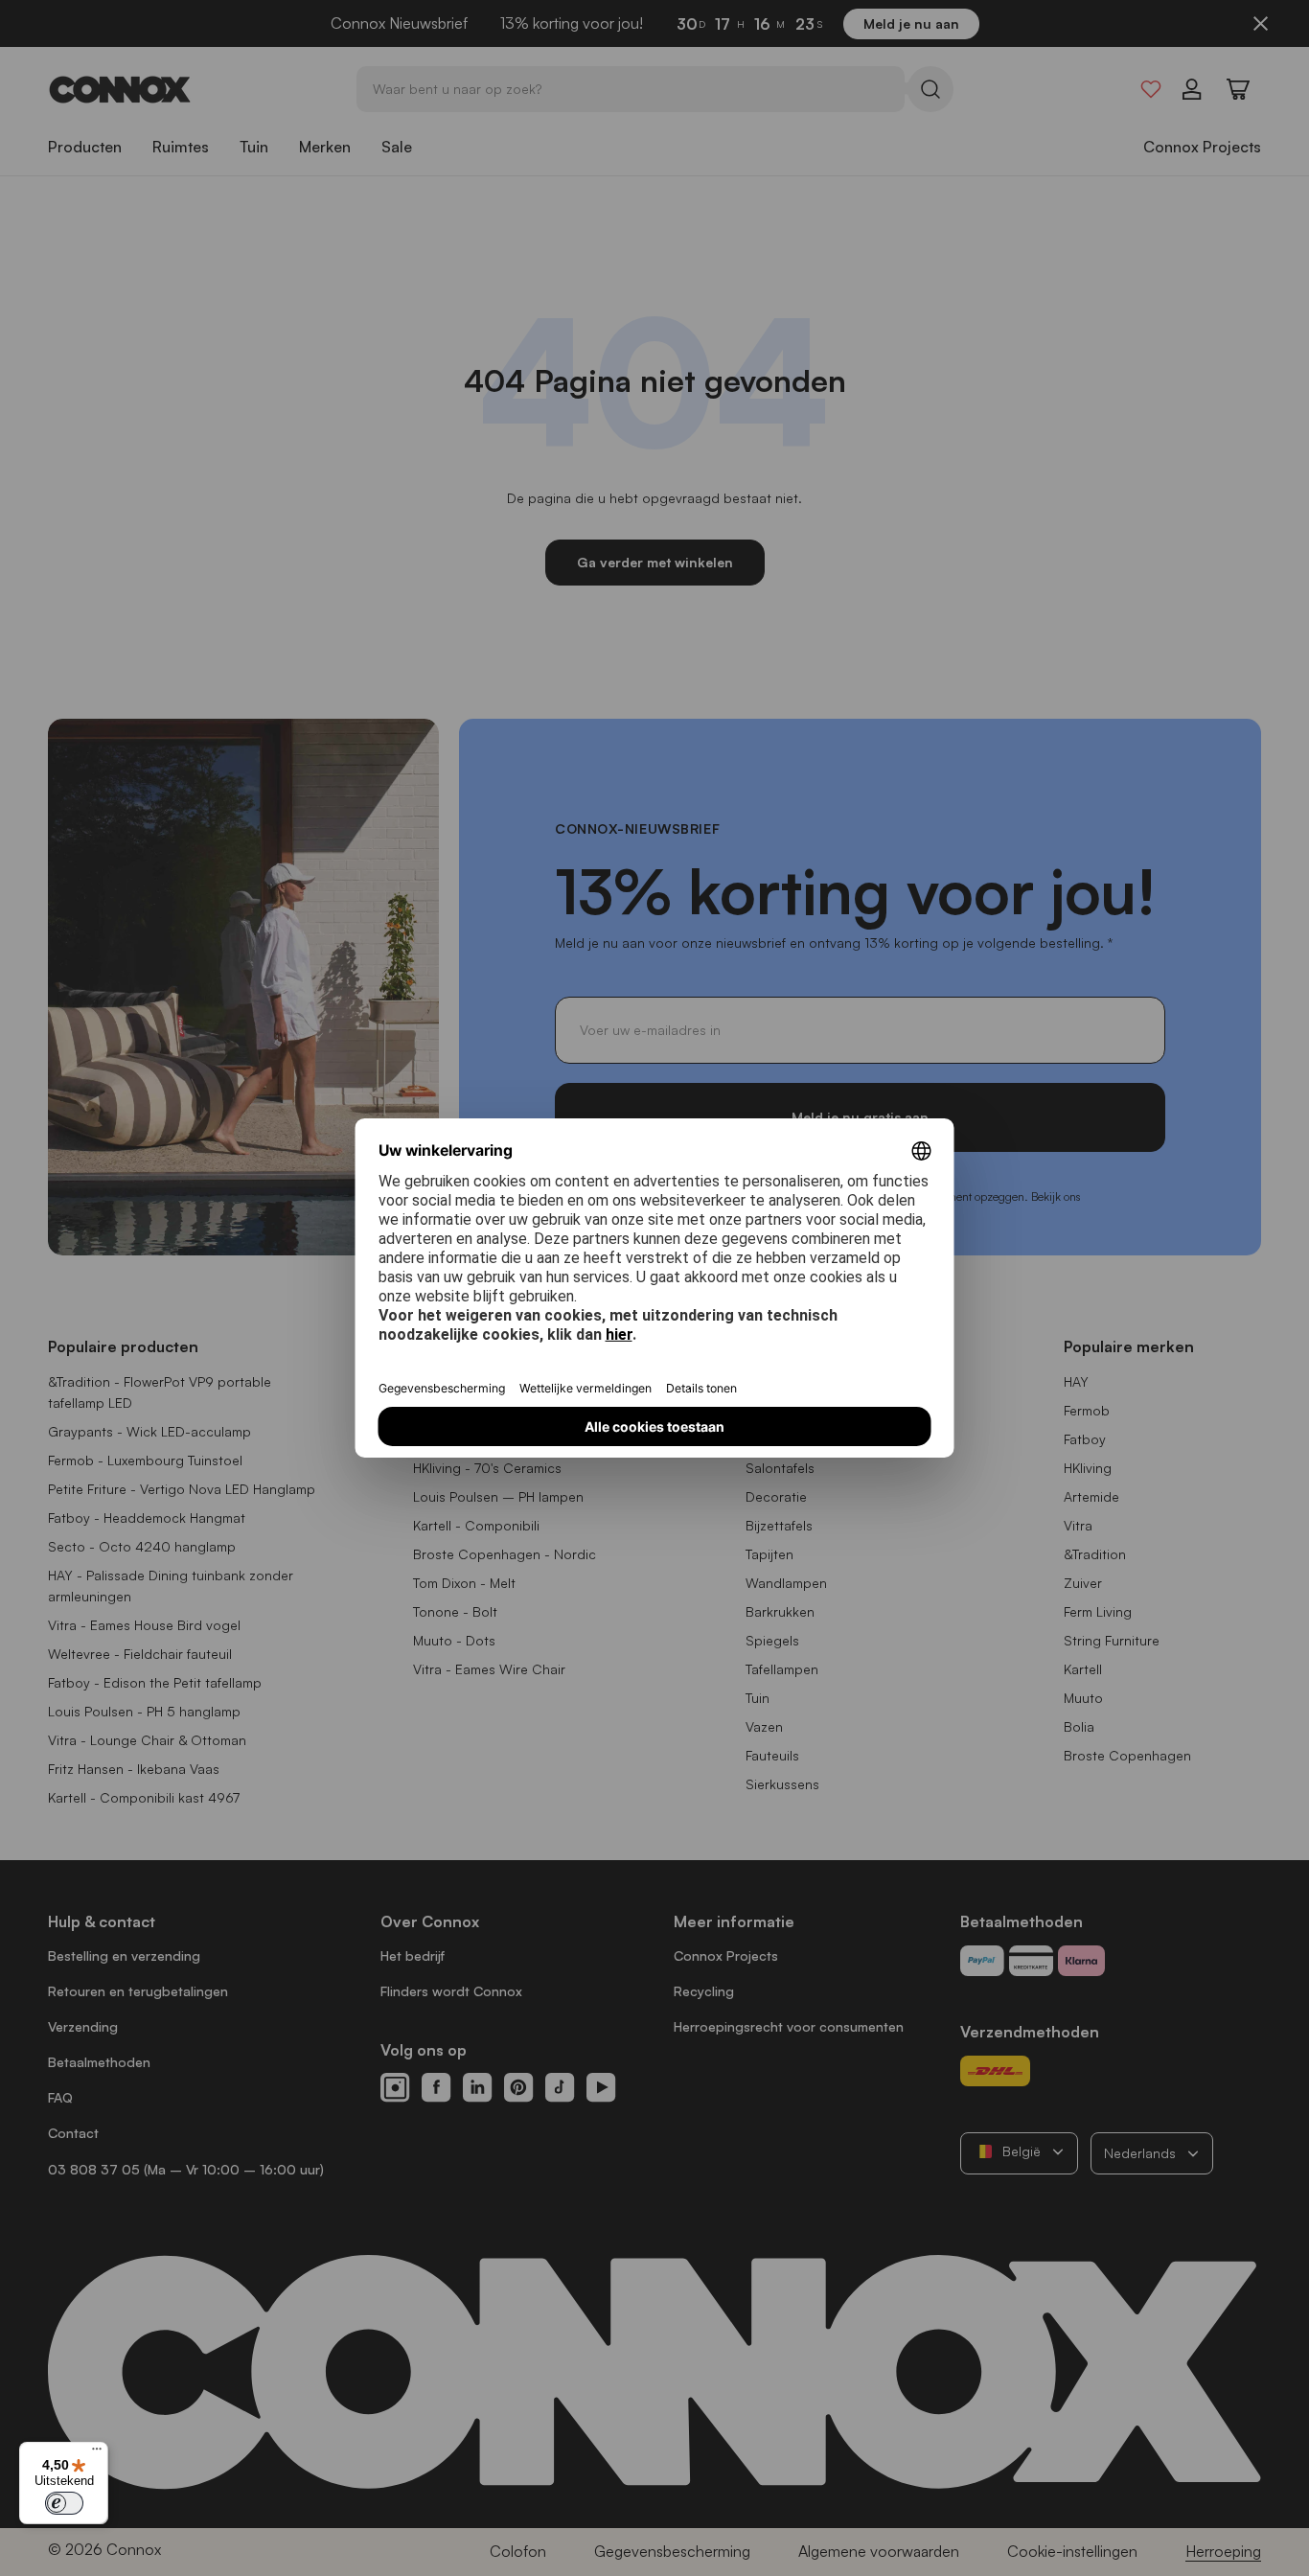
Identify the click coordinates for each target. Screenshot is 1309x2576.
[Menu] (97, 2453)
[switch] (64, 2503)
